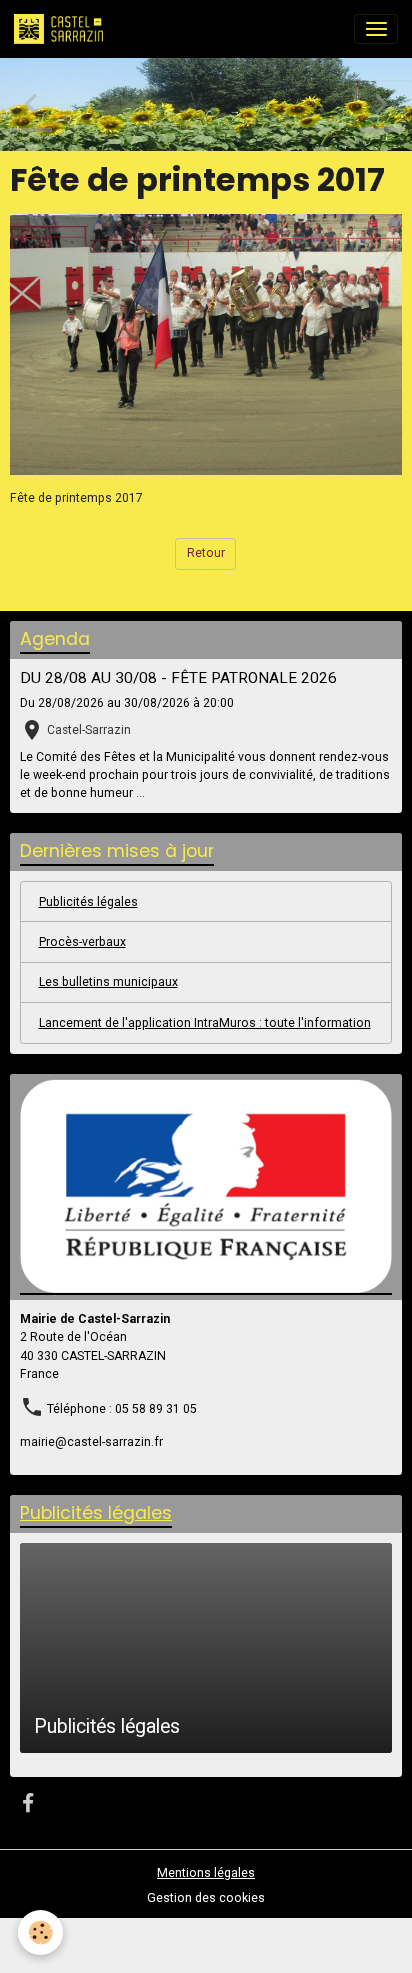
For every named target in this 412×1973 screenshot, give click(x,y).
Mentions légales (206, 1873)
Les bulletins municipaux (108, 982)
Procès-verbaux (82, 942)
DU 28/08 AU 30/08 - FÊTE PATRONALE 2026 (178, 678)
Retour (206, 553)
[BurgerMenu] (376, 29)
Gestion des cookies (206, 1898)
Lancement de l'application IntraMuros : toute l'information (205, 1023)
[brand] (62, 29)
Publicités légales (88, 902)
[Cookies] (40, 1932)
